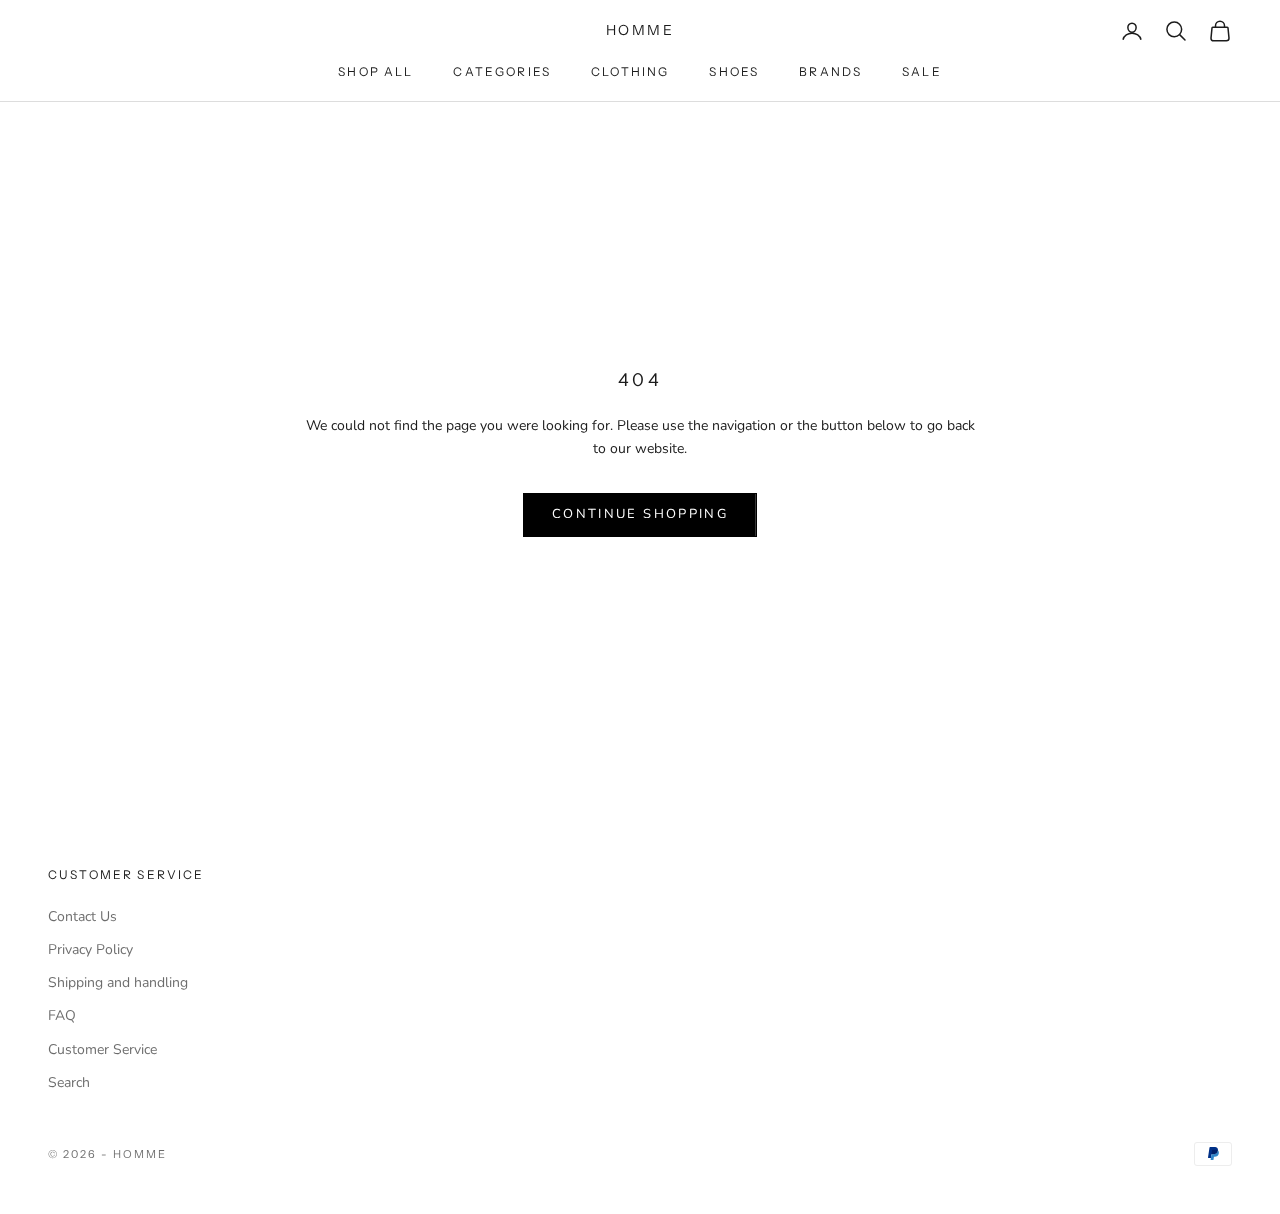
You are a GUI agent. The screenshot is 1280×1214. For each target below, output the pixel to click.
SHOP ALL (375, 71)
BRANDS (830, 71)
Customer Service (102, 1049)
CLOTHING (630, 71)
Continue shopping (640, 514)
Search (69, 1082)
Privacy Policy (90, 949)
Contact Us (82, 916)
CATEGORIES (502, 71)
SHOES (734, 71)
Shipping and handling (118, 982)
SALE (922, 71)
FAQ (62, 1015)
